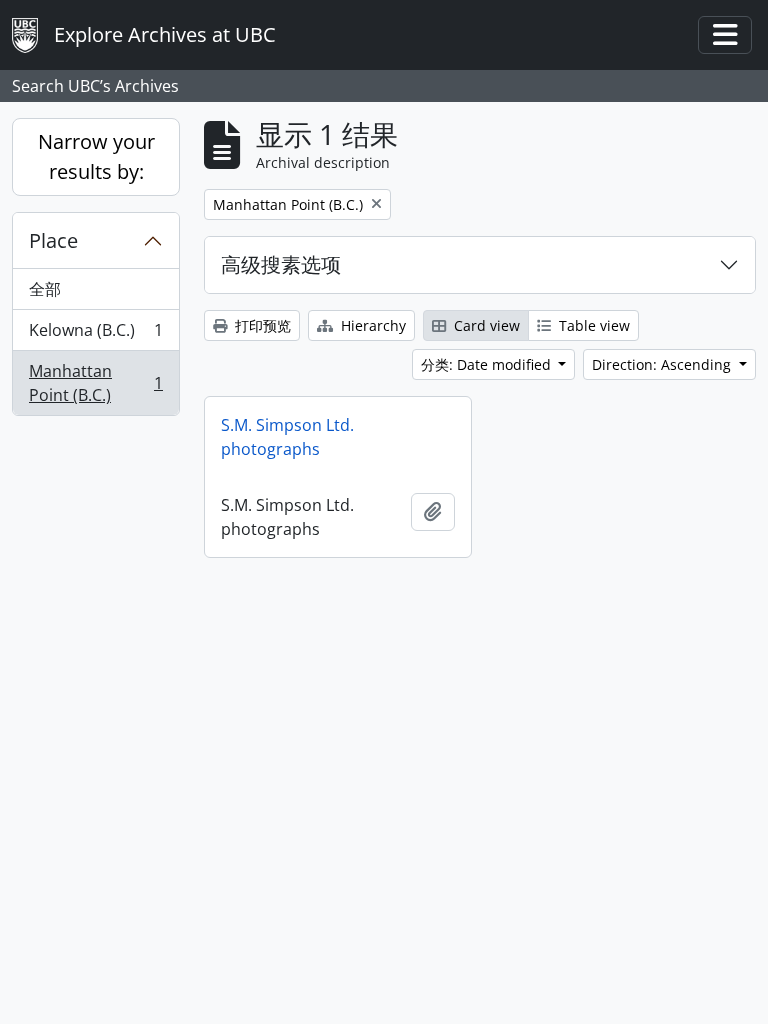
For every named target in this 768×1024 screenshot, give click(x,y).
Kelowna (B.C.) (95, 335)
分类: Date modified (488, 364)
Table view (592, 325)
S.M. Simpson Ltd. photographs (287, 437)
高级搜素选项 (281, 264)
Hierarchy (371, 325)
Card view (485, 325)
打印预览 (261, 325)
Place (53, 240)
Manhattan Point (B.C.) (95, 383)
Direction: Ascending (663, 364)
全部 (45, 289)
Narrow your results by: (96, 156)
